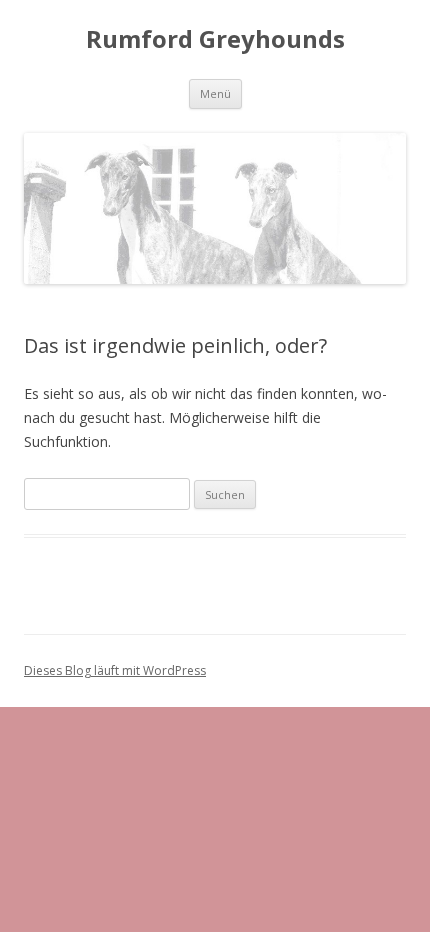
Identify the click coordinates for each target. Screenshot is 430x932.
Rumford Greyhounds (215, 39)
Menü (215, 93)
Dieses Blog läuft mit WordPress (115, 670)
